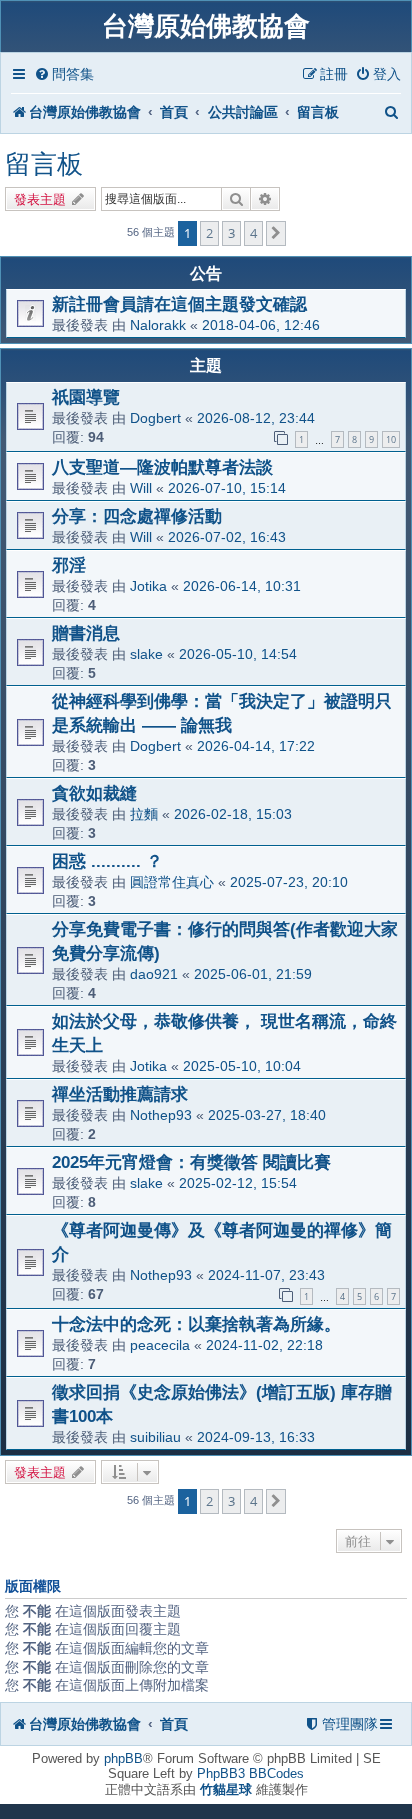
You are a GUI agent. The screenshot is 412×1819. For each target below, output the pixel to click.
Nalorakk (158, 325)
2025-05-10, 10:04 (242, 1066)
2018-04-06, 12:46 (261, 325)
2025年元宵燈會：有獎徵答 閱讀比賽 (191, 1162)
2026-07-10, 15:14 (227, 488)
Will (141, 488)
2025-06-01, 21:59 (253, 974)
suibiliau (155, 1437)
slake (146, 654)
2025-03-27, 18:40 (267, 1115)
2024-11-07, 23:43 (266, 1275)
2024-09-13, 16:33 (256, 1437)
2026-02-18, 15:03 (233, 814)
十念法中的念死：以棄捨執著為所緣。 (196, 1324)
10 (391, 439)
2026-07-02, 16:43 (227, 537)
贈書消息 (86, 633)
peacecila (160, 1345)
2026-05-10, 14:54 (238, 654)
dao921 (154, 974)
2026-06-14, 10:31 (242, 586)
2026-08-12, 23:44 (256, 418)
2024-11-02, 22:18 (264, 1345)
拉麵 (144, 814)
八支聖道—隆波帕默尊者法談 (162, 467)
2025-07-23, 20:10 (289, 882)
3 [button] (231, 233)
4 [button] (253, 233)
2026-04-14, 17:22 (256, 746)
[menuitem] (64, 74)
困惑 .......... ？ (107, 861)
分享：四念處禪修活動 (137, 516)
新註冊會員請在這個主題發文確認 (179, 304)
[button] (276, 233)
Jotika (148, 586)
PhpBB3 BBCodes (250, 1773)
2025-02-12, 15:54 (238, 1183)
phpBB (123, 1758)
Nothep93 (161, 1115)
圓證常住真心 (172, 882)
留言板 (44, 164)
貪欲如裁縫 (94, 793)
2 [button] (209, 233)
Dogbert (155, 418)
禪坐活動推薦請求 (120, 1094)
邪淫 (69, 565)
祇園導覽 (86, 397)
